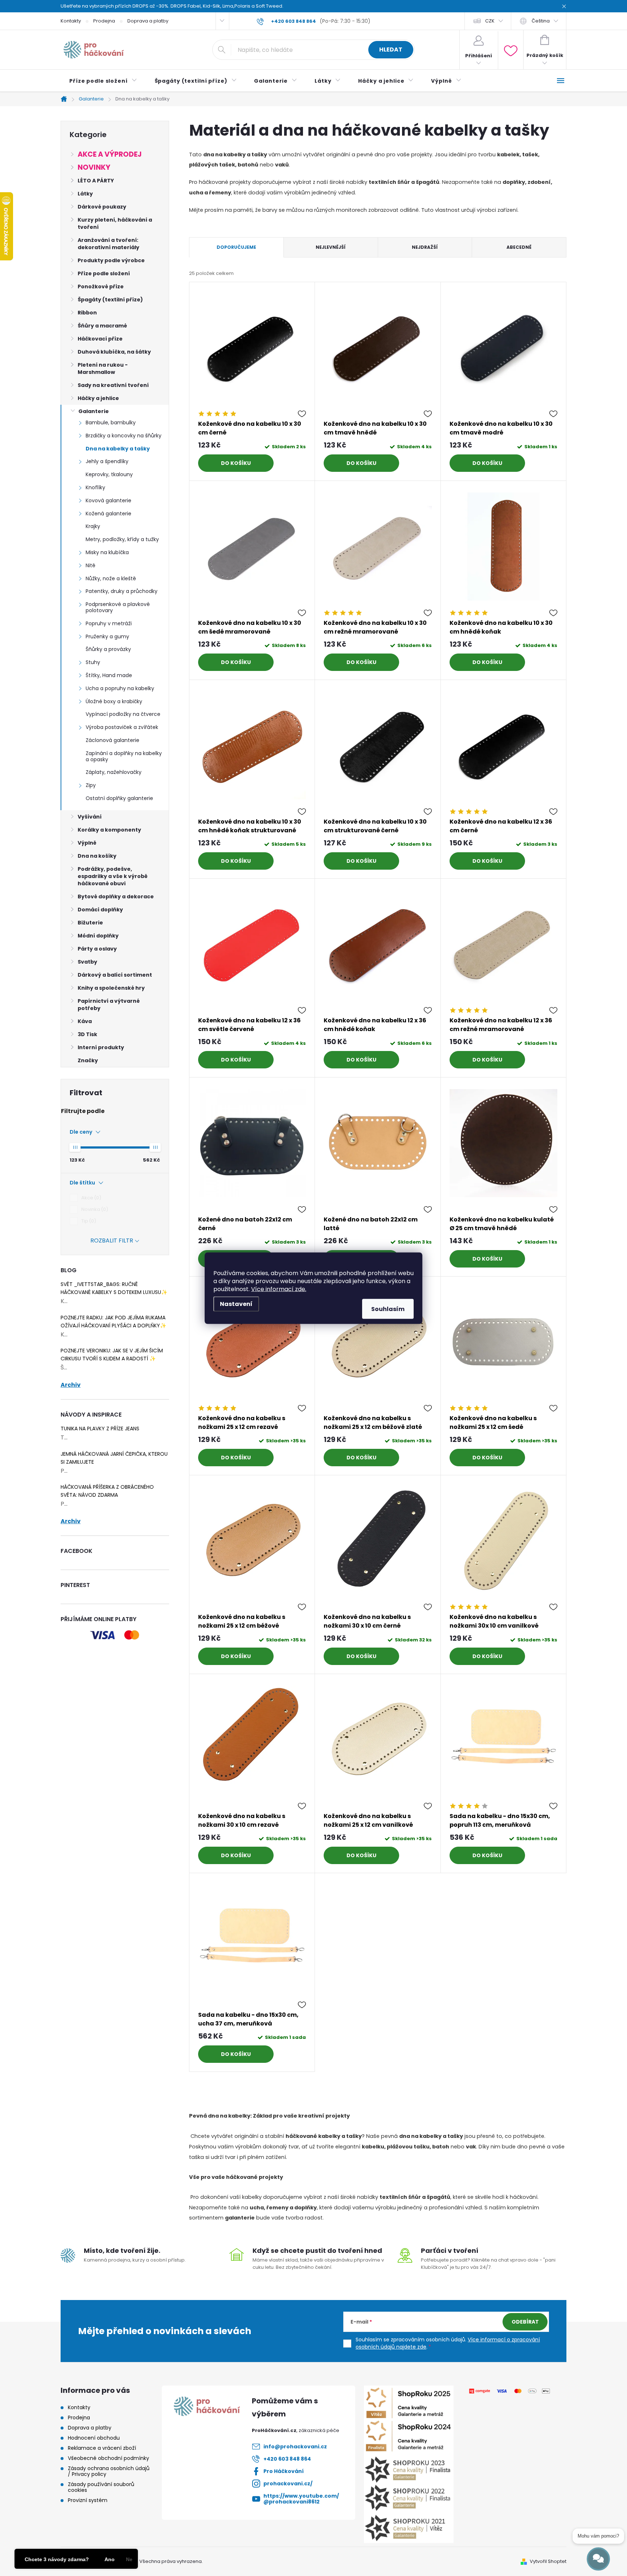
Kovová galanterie (108, 500)
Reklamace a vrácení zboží (102, 2448)
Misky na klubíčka (107, 552)
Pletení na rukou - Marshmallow (103, 368)
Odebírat (525, 2322)
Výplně (87, 843)
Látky (85, 194)
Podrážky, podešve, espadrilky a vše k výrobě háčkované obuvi (113, 876)
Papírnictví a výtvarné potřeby (109, 1005)
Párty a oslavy (97, 949)
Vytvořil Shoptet (548, 2561)
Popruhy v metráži (109, 623)
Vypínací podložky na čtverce (123, 714)
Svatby (87, 962)
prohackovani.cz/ (288, 2484)
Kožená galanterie (108, 514)
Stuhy (93, 662)
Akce (90, 1198)
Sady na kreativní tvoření (113, 385)
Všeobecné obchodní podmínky (108, 2458)
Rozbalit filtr (112, 1240)
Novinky (94, 167)
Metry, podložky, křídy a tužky (122, 539)
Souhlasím (388, 1309)
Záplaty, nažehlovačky (114, 772)
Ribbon (87, 313)
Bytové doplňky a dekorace (116, 897)
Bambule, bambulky (111, 423)
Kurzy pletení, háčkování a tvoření (115, 223)
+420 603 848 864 (287, 2459)
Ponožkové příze (101, 287)
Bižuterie (90, 923)
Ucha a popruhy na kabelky (120, 688)
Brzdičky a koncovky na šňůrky (124, 436)
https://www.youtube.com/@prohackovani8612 (301, 2499)
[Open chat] (598, 2559)
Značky (88, 1060)
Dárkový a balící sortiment (115, 975)
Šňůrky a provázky (108, 649)
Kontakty (71, 21)
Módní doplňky (98, 936)
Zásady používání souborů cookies (101, 2487)
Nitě (91, 565)
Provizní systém (88, 2500)
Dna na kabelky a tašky (118, 449)
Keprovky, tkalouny (109, 474)
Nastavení (236, 1304)
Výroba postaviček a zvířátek (122, 727)
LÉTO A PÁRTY (96, 181)
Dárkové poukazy (102, 207)
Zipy (91, 785)
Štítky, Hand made (109, 675)
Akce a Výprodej (110, 154)
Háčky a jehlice (98, 398)
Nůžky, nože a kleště (111, 578)
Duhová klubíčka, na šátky (114, 352)
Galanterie (94, 411)
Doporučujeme (236, 247)
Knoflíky (95, 487)
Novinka (94, 1209)
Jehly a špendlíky (107, 461)
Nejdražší (425, 247)
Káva (85, 1021)
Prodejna (104, 21)
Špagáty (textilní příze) (110, 300)
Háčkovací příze (100, 339)
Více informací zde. (279, 1289)
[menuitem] (103, 81)
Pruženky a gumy (107, 636)
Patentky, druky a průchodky (122, 591)
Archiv (71, 1385)
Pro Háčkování (284, 2471)
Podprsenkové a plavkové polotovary (118, 607)
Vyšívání (90, 817)
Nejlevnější (331, 247)
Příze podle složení (104, 273)
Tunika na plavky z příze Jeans (100, 1429)
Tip (88, 1221)
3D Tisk (87, 1034)
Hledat (391, 50)
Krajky (93, 526)
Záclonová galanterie (112, 740)
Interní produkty (101, 1047)
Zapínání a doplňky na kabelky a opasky (124, 756)
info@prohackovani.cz (295, 2447)
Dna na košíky (97, 856)
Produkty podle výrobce (111, 260)
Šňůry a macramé (102, 326)
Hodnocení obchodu (94, 2438)
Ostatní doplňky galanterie (119, 798)
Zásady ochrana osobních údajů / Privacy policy (109, 2471)
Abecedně (519, 247)
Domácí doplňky (100, 910)
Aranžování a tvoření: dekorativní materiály (108, 244)
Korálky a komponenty (109, 830)
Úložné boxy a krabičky (114, 701)
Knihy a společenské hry (111, 988)
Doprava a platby (148, 21)
